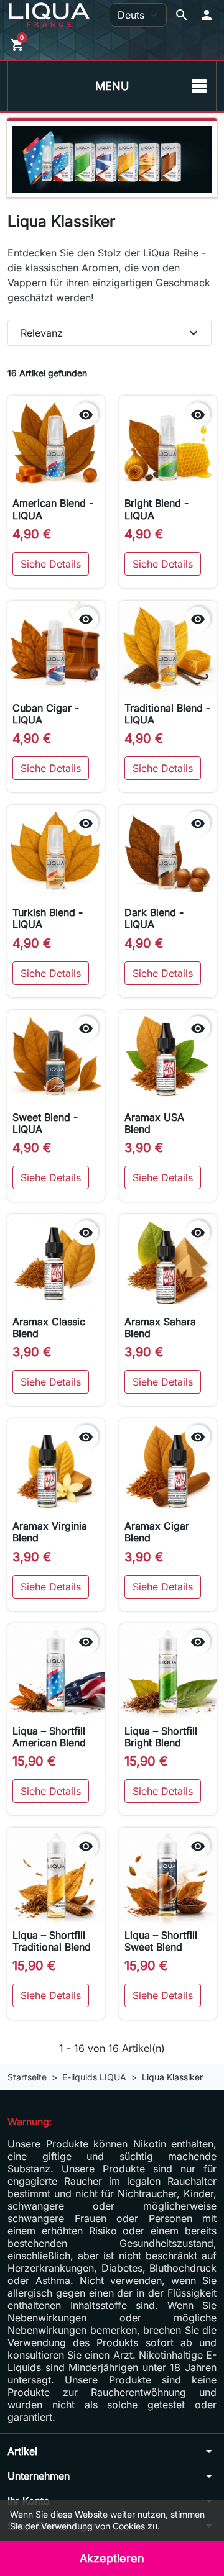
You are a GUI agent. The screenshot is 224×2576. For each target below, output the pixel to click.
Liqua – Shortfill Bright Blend (161, 1737)
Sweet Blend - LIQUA (45, 1123)
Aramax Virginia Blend (50, 1532)
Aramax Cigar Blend (157, 1532)
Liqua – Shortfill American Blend (49, 1737)
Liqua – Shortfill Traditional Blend (52, 1941)
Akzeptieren (112, 2558)
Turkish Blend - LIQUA (48, 918)
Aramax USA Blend (154, 1123)
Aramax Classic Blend (49, 1327)
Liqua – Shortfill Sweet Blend (161, 1941)
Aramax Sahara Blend (160, 1327)
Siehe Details (51, 564)
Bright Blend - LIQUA (156, 509)
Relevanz (111, 333)
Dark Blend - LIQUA (154, 918)
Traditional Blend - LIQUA (167, 714)
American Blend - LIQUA (53, 509)
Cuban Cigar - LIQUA (46, 714)
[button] (207, 15)
